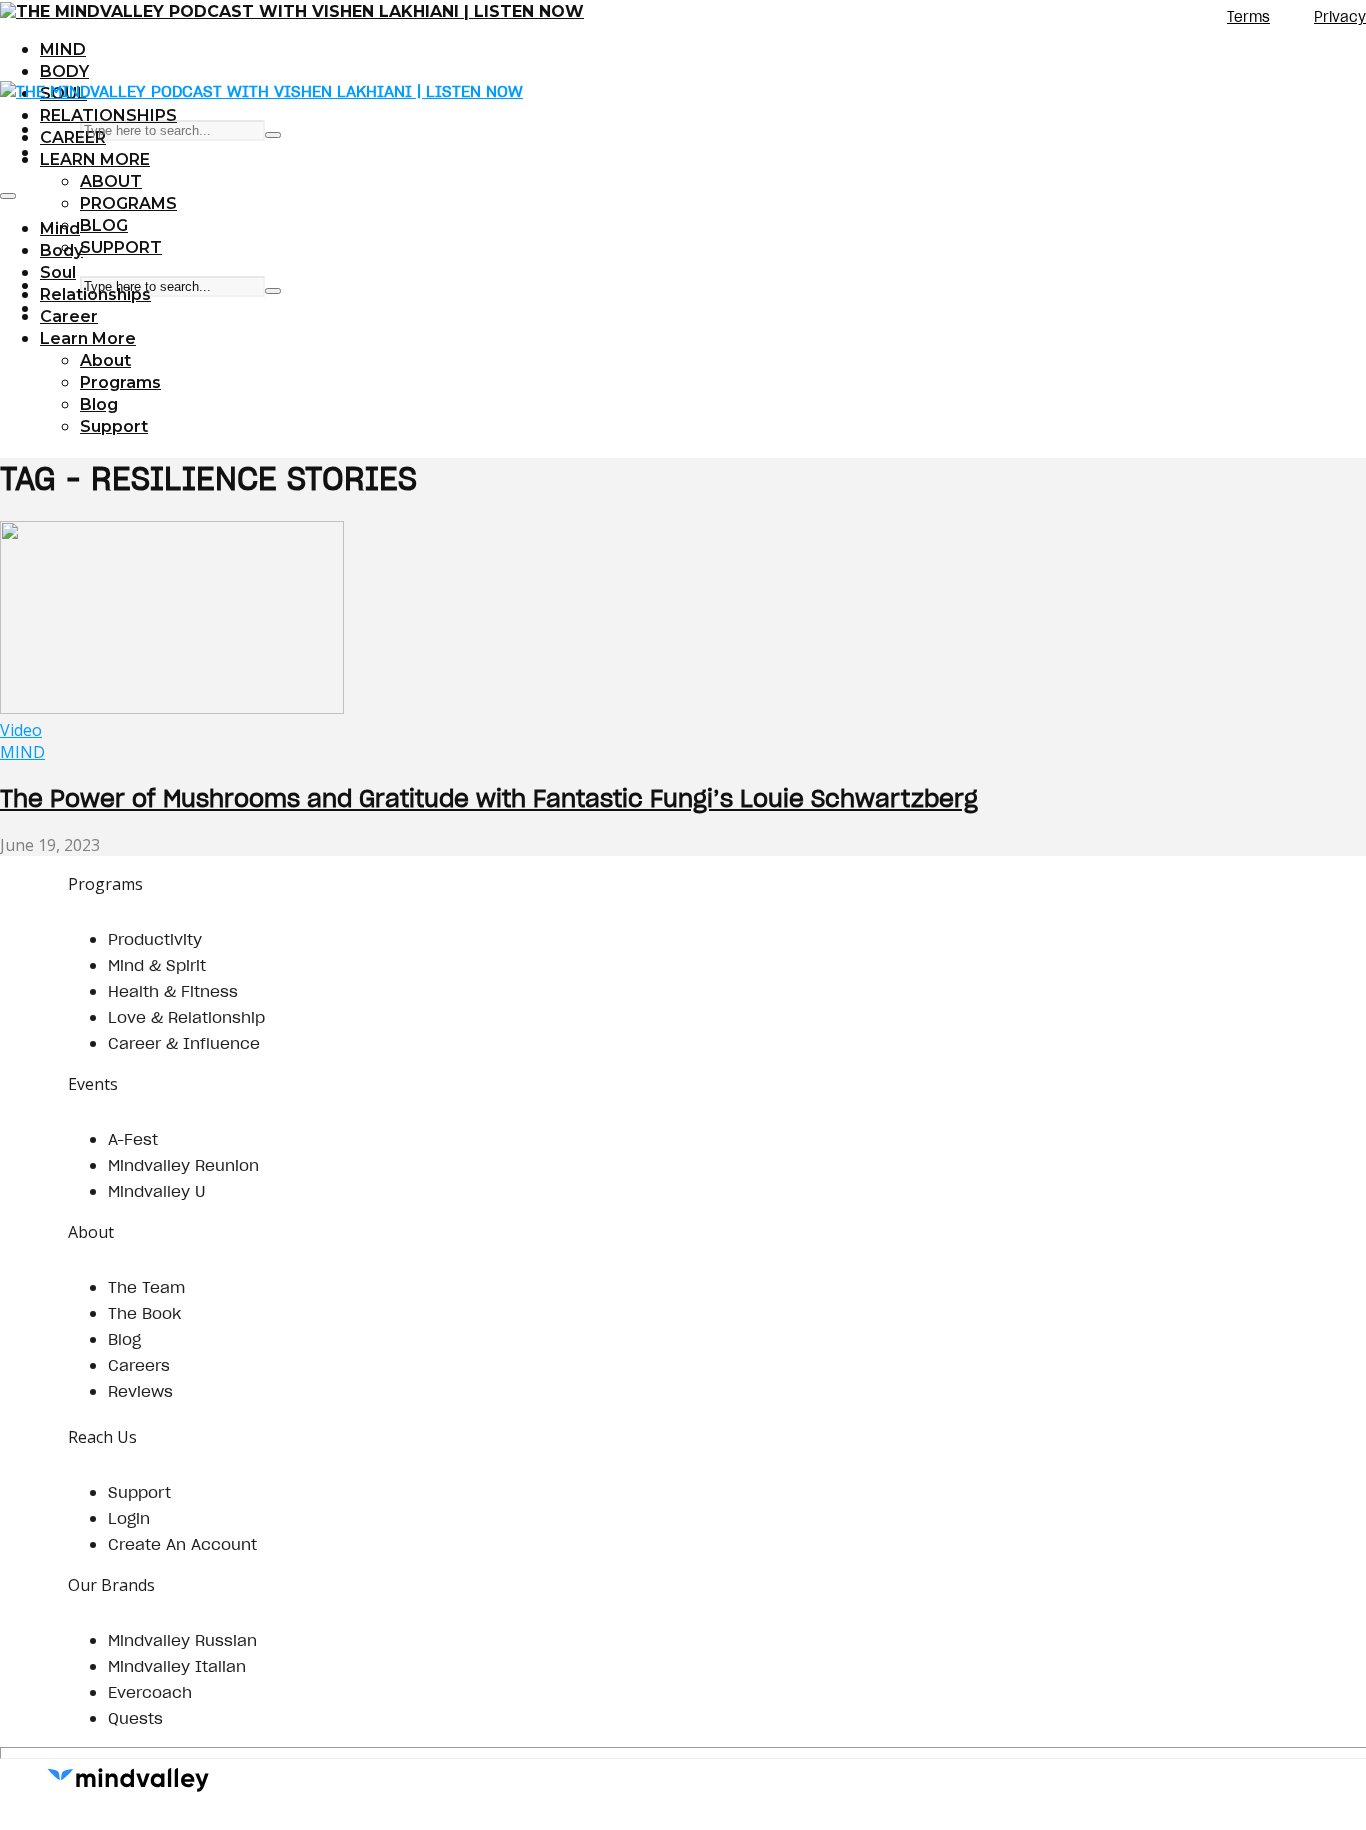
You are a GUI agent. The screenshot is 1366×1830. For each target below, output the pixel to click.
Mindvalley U (156, 1191)
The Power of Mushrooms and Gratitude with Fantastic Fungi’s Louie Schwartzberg (489, 798)
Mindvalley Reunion (183, 1165)
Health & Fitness (173, 991)
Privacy (1340, 17)
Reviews (140, 1391)
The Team (146, 1287)
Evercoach (150, 1692)
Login (129, 1518)
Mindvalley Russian (182, 1640)
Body (64, 71)
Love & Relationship (186, 1017)
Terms (1248, 17)
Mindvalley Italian (177, 1666)
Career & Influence (184, 1043)
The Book (144, 1313)
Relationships (108, 115)
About (111, 181)
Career (73, 137)
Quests (135, 1718)
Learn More (95, 159)
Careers (139, 1365)
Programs (128, 203)
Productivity (155, 939)
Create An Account (182, 1544)
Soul (58, 272)
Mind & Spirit (157, 965)
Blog (104, 225)
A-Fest (133, 1139)
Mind (63, 49)
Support (121, 247)
